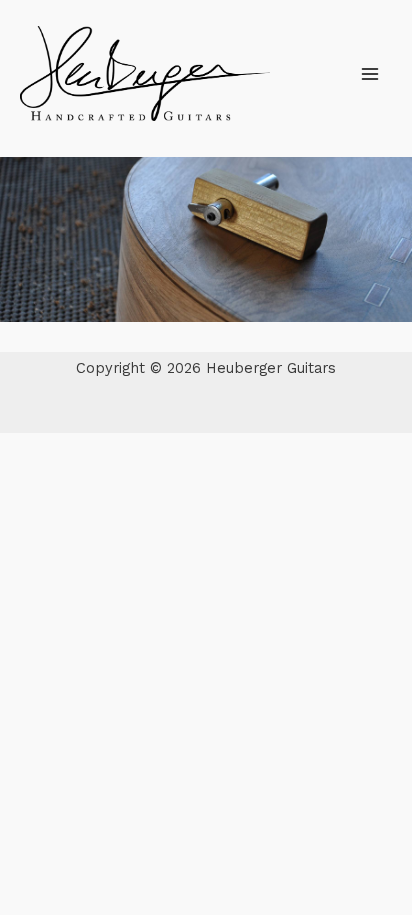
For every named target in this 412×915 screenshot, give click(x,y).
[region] (206, 239)
